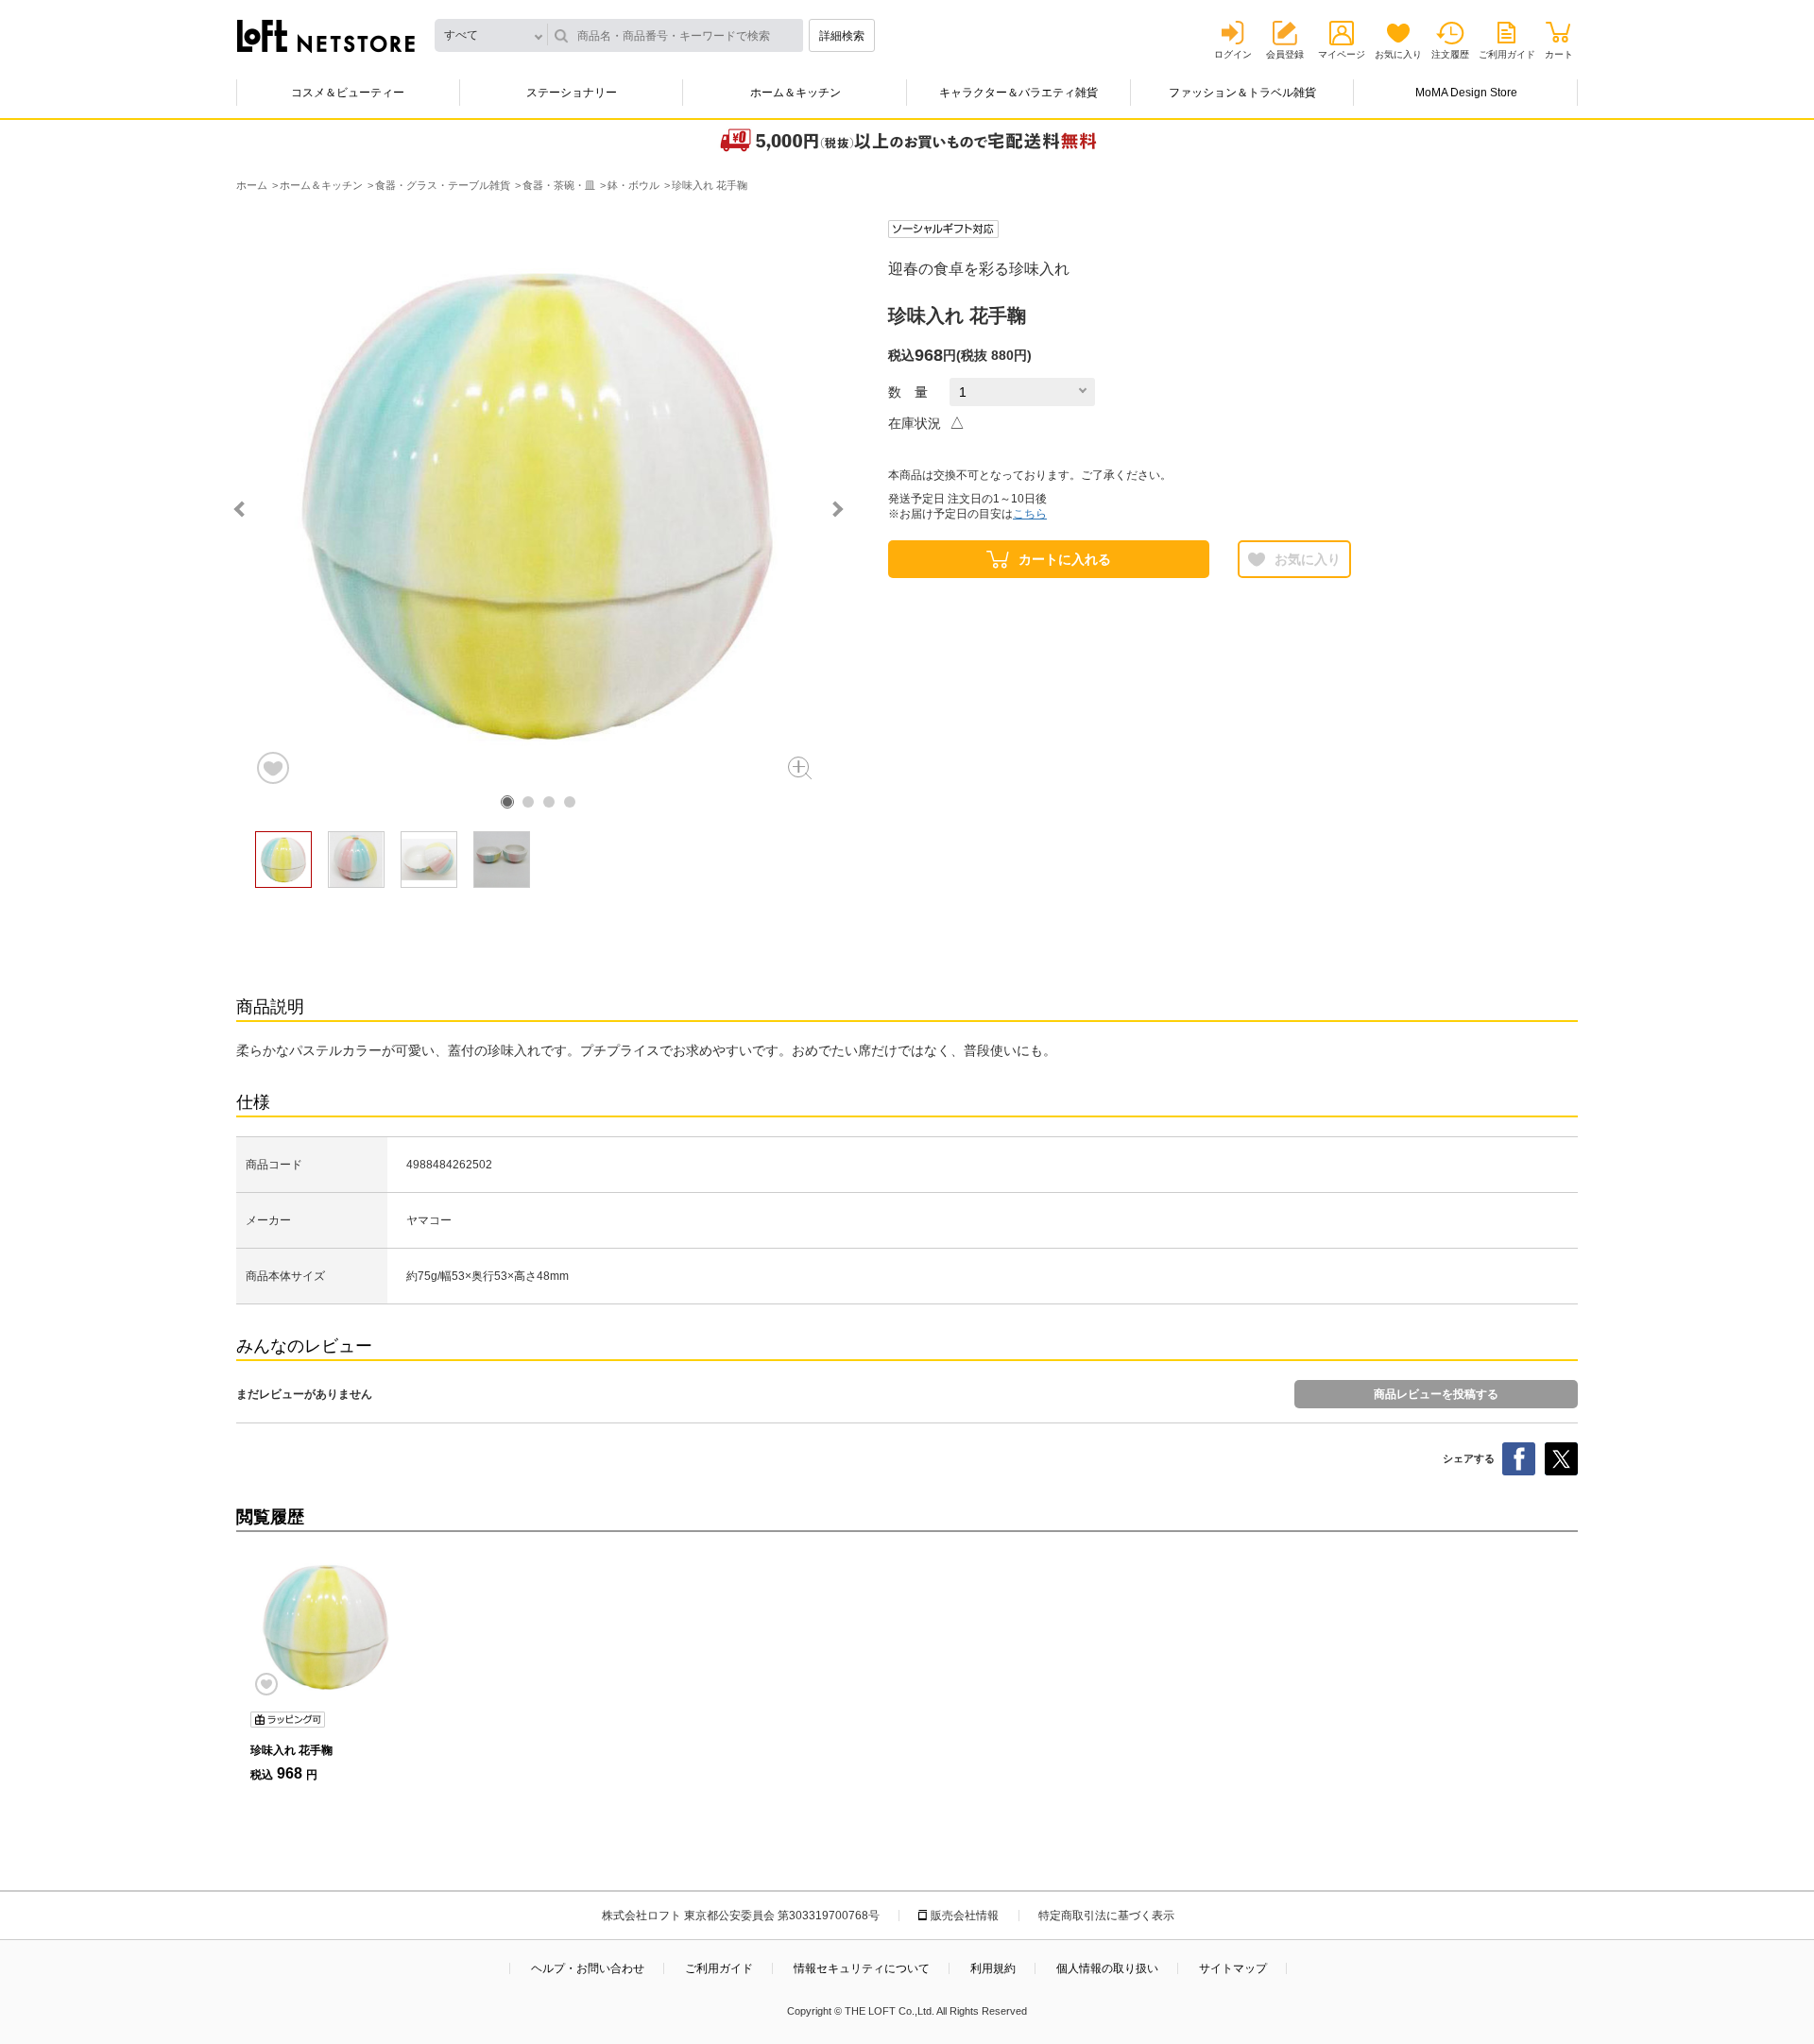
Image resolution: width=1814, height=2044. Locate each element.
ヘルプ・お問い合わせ (588, 1968)
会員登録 (1285, 54)
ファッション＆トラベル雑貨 (1242, 93)
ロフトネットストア (326, 36)
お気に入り (1398, 54)
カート (1559, 54)
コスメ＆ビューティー (348, 93)
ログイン (1233, 54)
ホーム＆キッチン (796, 93)
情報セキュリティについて (862, 1968)
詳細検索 (842, 36)
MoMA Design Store (1466, 93)
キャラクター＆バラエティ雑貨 (1018, 93)
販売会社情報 (965, 1916)
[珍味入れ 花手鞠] (326, 1627)
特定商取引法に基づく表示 (1106, 1916)
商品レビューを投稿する (1436, 1394)
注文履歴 (1450, 54)
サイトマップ (1233, 1968)
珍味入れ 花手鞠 (291, 1750)
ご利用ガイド (1507, 54)
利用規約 (993, 1968)
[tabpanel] (539, 503)
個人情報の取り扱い (1107, 1968)
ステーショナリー (572, 93)
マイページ (1342, 54)
